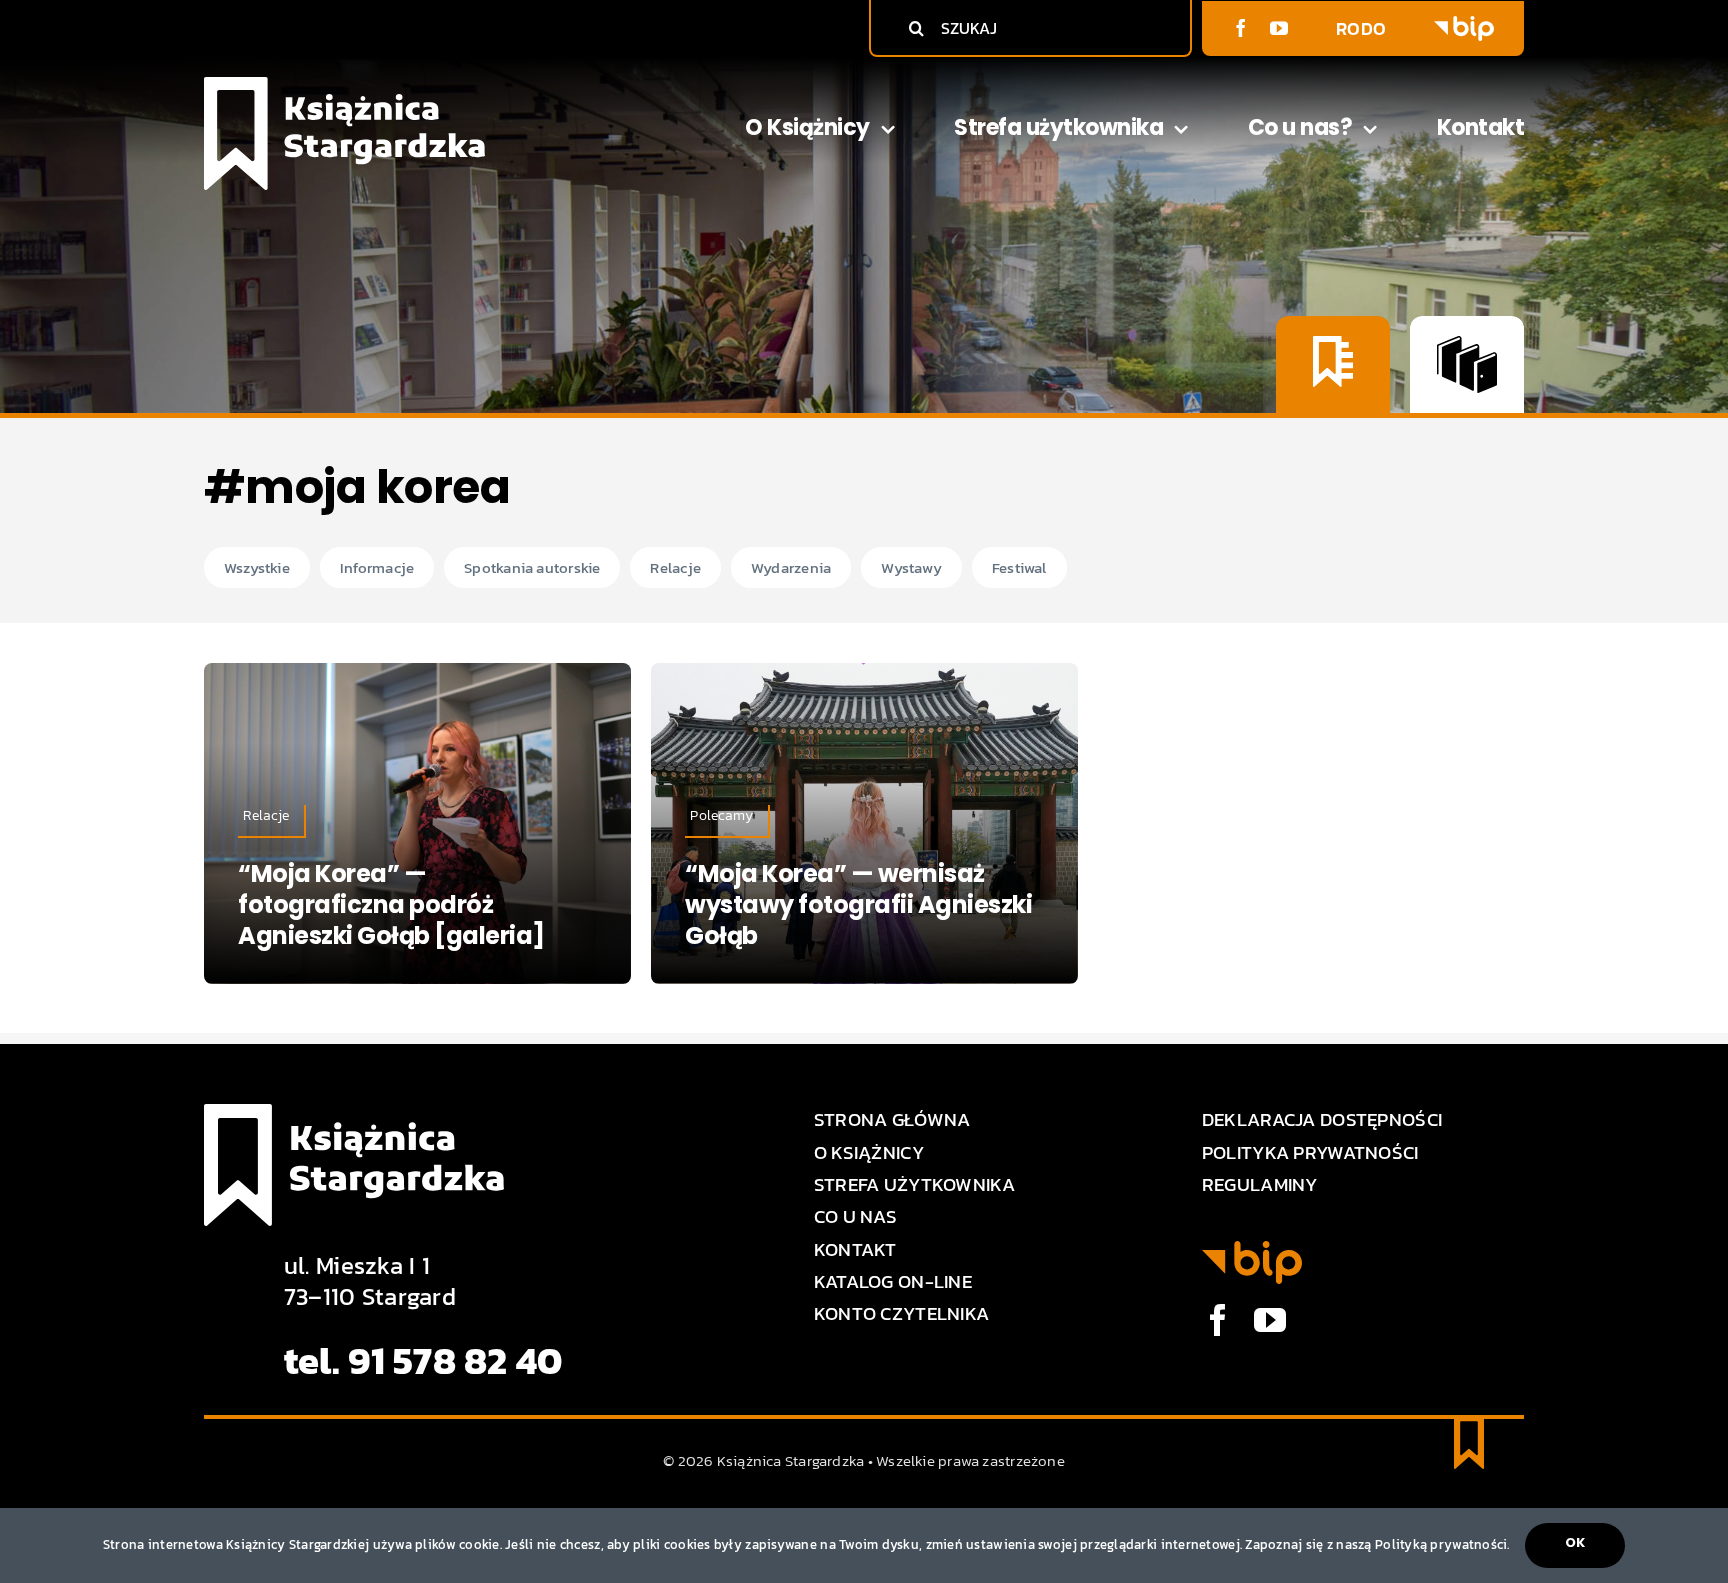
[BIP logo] (1464, 24)
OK (1575, 1542)
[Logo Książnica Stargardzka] (344, 85)
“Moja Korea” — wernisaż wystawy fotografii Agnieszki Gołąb (858, 904)
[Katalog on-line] (1467, 364)
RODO (1361, 28)
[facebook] (1241, 28)
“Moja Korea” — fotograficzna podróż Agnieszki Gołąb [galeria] (391, 904)
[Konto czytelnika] (1333, 364)
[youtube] (1279, 28)
